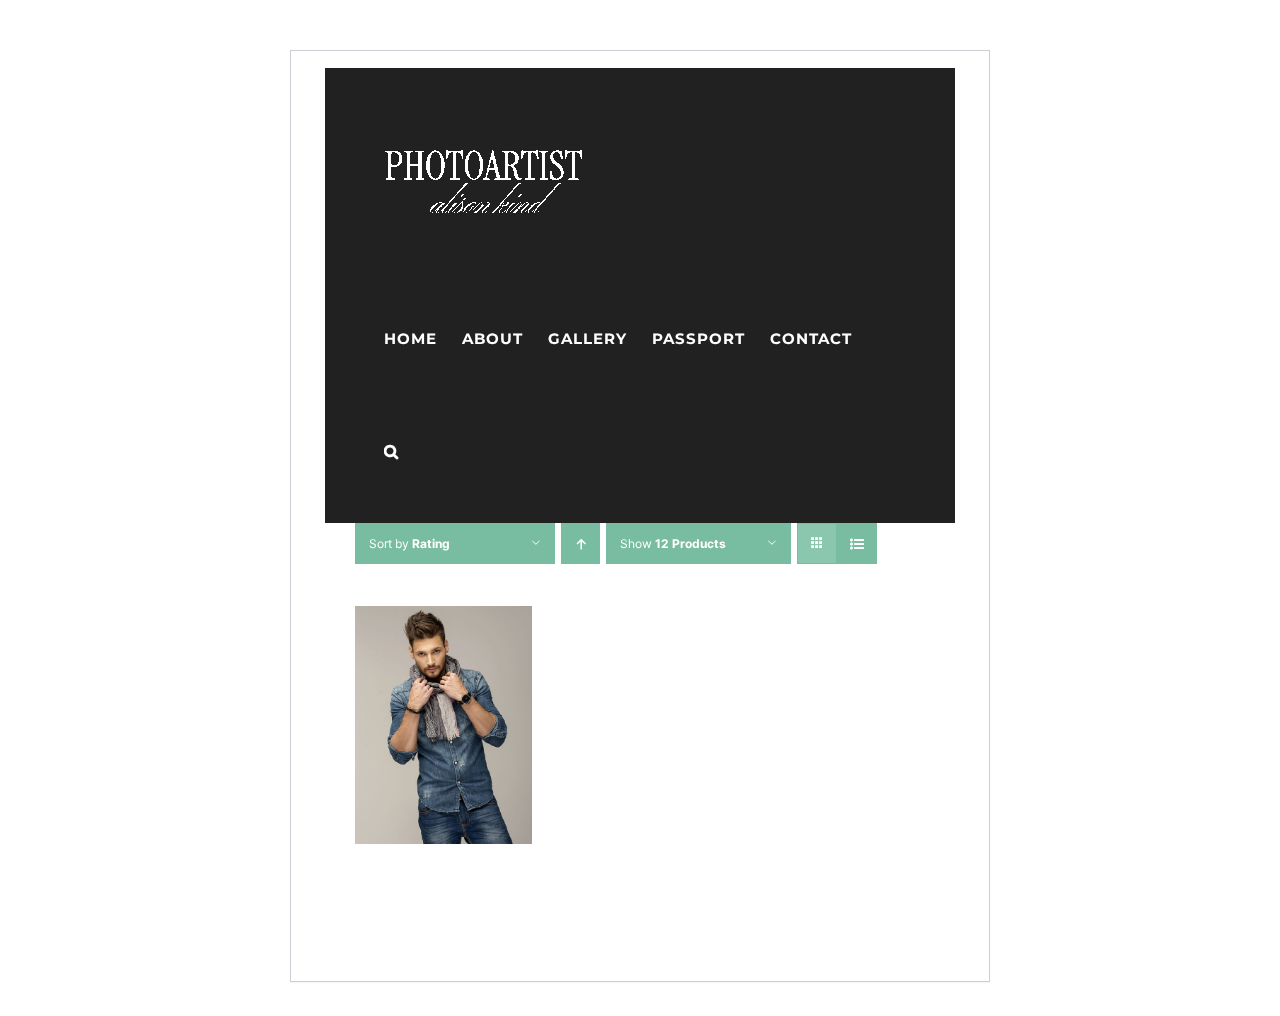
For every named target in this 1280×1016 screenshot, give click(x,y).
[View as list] (856, 543)
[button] (391, 451)
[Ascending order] (580, 543)
